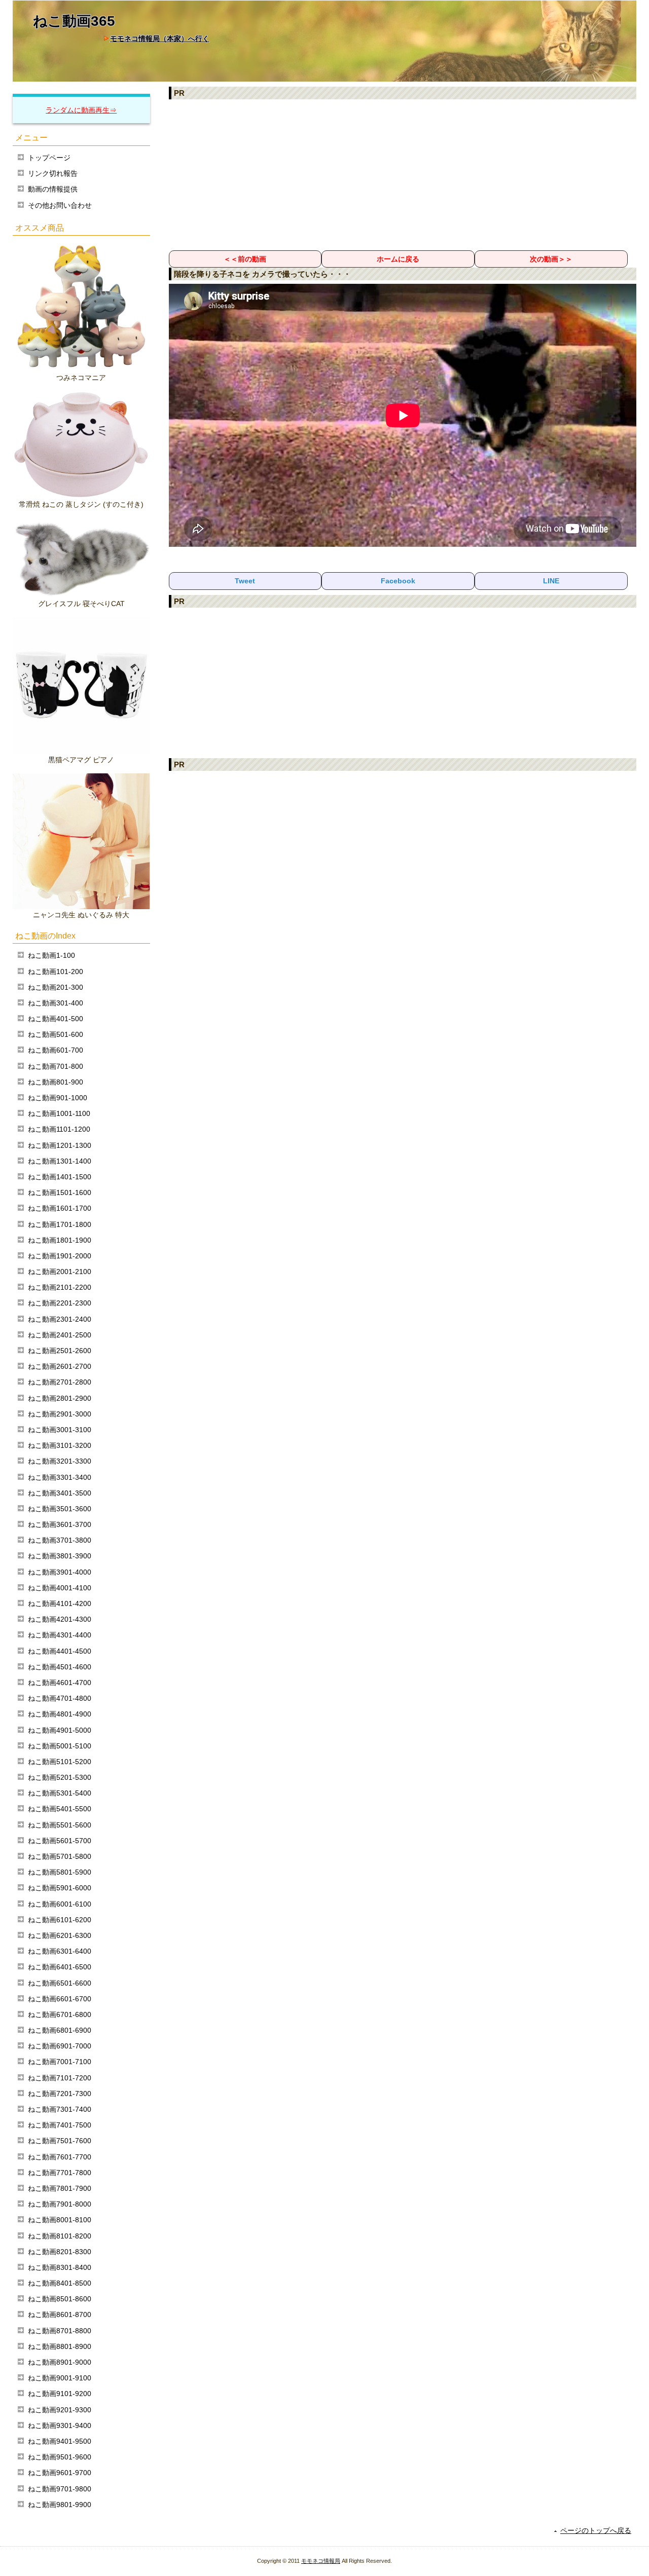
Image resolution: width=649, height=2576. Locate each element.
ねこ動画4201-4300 (60, 1619)
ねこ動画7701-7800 (60, 2173)
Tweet (245, 581)
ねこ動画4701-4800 (60, 1698)
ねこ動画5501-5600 (60, 1825)
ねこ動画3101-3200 (60, 1445)
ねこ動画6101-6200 (60, 1920)
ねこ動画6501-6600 (60, 1983)
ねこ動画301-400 (56, 1003)
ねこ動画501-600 (56, 1034)
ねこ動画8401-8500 (60, 2283)
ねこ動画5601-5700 (60, 1841)
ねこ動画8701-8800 (60, 2331)
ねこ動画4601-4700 (60, 1683)
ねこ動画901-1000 (58, 1098)
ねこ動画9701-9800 (60, 2489)
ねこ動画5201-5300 (60, 1777)
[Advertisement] (403, 174)
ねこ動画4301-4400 (60, 1635)
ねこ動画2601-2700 (60, 1366)
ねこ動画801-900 (56, 1082)
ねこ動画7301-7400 (60, 2109)
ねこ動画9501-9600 (60, 2457)
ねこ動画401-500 (56, 1019)
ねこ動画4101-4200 (60, 1603)
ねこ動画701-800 (56, 1066)
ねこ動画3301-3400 (60, 1477)
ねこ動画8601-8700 (60, 2314)
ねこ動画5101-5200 (60, 1762)
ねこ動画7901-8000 (60, 2204)
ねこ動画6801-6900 (60, 2030)
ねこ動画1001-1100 (59, 1113)
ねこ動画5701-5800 (60, 1856)
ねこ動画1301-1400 (60, 1161)
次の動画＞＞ (551, 259)
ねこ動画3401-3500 (60, 1493)
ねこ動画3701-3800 (60, 1540)
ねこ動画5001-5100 (60, 1746)
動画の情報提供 (53, 189)
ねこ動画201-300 (56, 987)
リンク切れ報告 (53, 173)
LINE (551, 581)
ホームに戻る (398, 259)
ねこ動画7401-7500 (60, 2125)
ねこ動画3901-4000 (60, 1572)
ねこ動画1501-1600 (60, 1192)
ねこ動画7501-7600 (60, 2141)
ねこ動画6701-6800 (60, 2014)
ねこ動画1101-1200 (59, 1129)
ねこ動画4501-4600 (60, 1667)
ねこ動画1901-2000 (60, 1256)
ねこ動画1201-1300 (60, 1145)
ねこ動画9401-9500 (60, 2441)
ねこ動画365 (74, 21)
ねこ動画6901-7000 (60, 2046)
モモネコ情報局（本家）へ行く (160, 39)
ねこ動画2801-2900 (60, 1398)
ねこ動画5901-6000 (60, 1888)
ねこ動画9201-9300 (60, 2410)
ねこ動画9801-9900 (60, 2505)
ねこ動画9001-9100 (60, 2378)
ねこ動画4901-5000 (60, 1730)
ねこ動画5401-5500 (60, 1809)
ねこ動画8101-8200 (60, 2236)
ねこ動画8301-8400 (60, 2267)
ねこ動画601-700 (56, 1050)
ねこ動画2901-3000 (60, 1414)
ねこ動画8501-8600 (60, 2299)
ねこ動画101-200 (56, 972)
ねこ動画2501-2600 (60, 1351)
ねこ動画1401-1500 (60, 1177)
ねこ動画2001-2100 (60, 1272)
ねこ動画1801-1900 (60, 1240)
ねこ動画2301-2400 (60, 1319)
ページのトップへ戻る (596, 2530)
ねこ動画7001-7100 (60, 2062)
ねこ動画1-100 (51, 955)
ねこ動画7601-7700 (60, 2157)
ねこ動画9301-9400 (60, 2425)
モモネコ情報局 (321, 2561)
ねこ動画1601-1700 (60, 1208)
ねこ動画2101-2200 (60, 1287)
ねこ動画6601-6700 (60, 1999)
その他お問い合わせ (60, 205)
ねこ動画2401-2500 (60, 1335)
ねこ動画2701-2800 (60, 1382)
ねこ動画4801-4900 (60, 1714)
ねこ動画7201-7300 (60, 2094)
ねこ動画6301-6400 (60, 1951)
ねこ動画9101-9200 (60, 2394)
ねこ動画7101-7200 (60, 2078)
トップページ (49, 158)
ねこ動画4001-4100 (60, 1588)
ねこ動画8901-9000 (60, 2362)
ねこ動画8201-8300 (60, 2252)
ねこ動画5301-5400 (60, 1793)
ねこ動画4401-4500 (60, 1651)
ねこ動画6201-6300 (60, 1935)
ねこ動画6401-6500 (60, 1967)
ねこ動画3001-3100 (60, 1430)
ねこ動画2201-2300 (60, 1303)
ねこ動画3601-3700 (60, 1524)
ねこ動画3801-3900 (60, 1556)
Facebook (398, 581)
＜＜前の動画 (245, 259)
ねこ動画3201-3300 (60, 1461)
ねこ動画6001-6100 (60, 1904)
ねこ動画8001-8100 (60, 2220)
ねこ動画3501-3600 (60, 1509)
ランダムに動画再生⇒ (81, 110)
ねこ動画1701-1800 (60, 1224)
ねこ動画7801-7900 (60, 2188)
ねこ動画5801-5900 (60, 1872)
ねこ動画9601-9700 (60, 2473)
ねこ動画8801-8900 (60, 2346)
